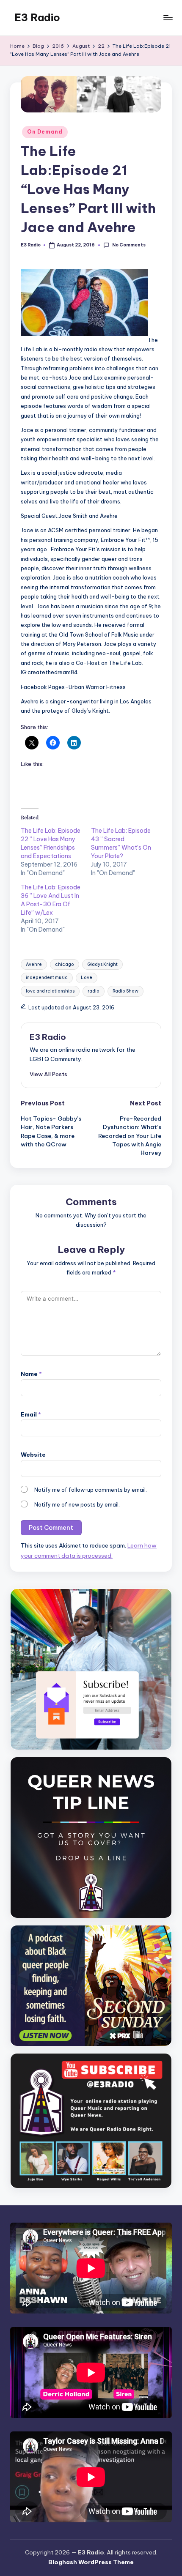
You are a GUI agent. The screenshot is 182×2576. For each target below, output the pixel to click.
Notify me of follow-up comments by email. (91, 1490)
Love (87, 978)
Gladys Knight (102, 964)
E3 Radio (37, 17)
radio (94, 991)
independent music (47, 978)
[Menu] (168, 18)
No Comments (129, 245)
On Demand (45, 132)
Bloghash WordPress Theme (91, 2562)
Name (31, 1374)
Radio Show (125, 991)
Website (33, 1455)
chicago (65, 964)
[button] (48, 1074)
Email (31, 1414)
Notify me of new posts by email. (77, 1505)
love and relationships (50, 991)
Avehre (34, 964)
